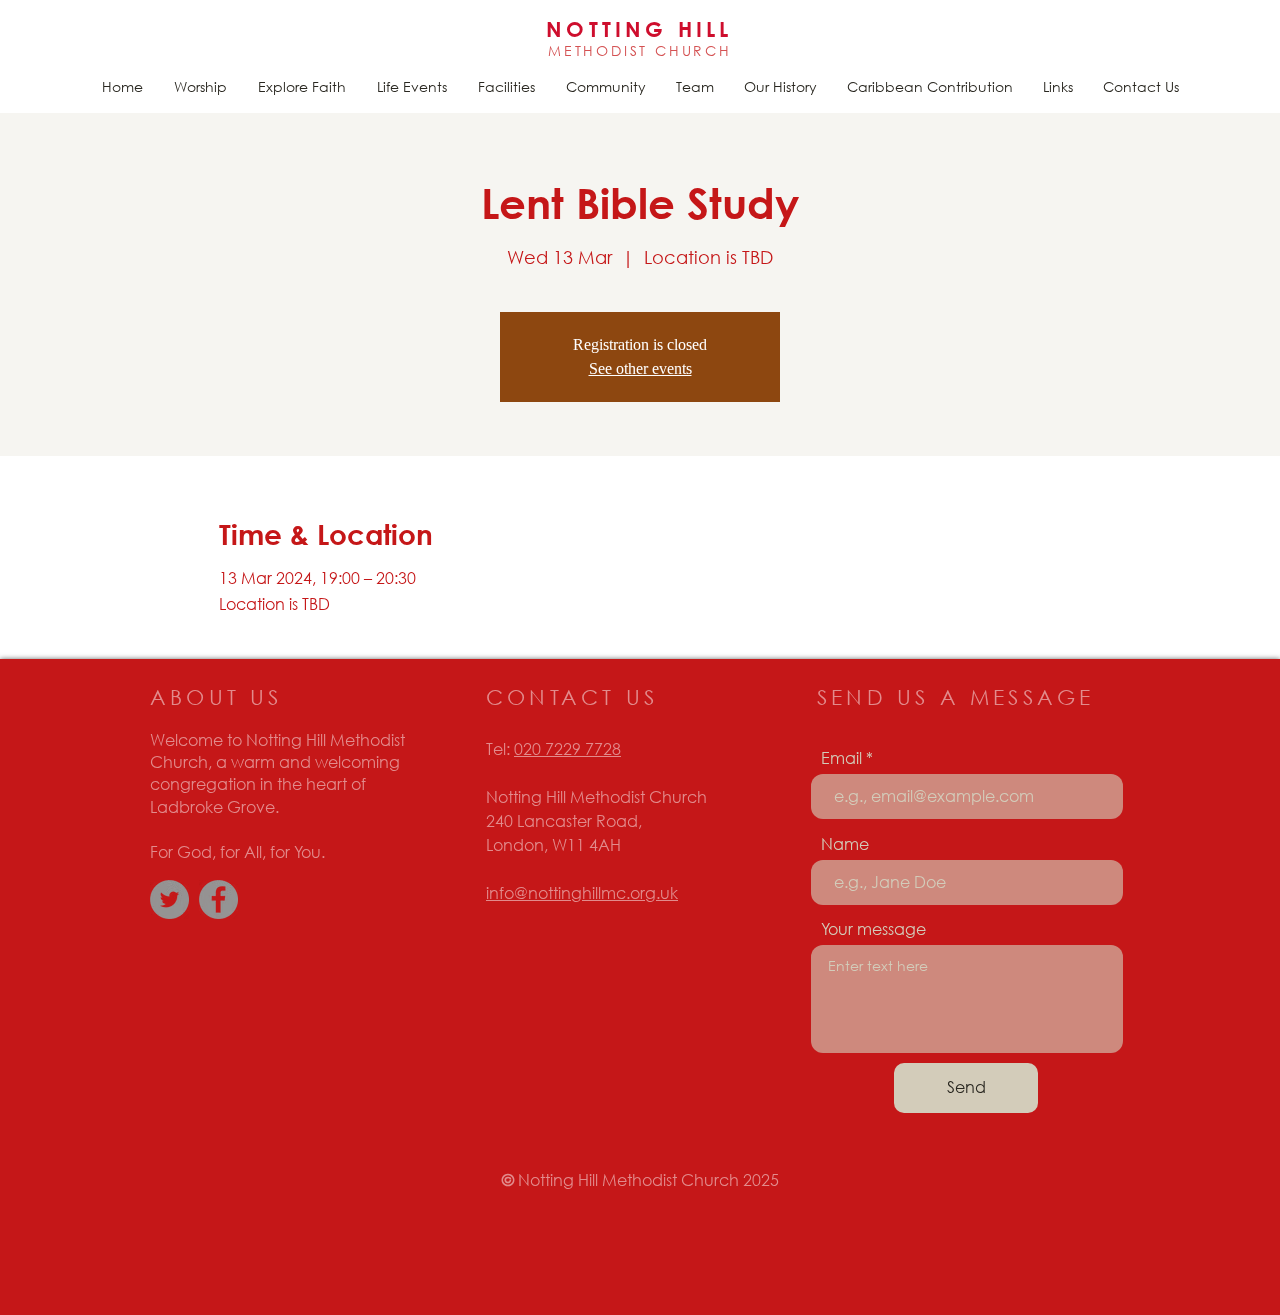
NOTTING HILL (639, 29)
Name (845, 844)
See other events (640, 368)
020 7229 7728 (567, 749)
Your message (873, 929)
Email (841, 758)
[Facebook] (218, 899)
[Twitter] (169, 899)
